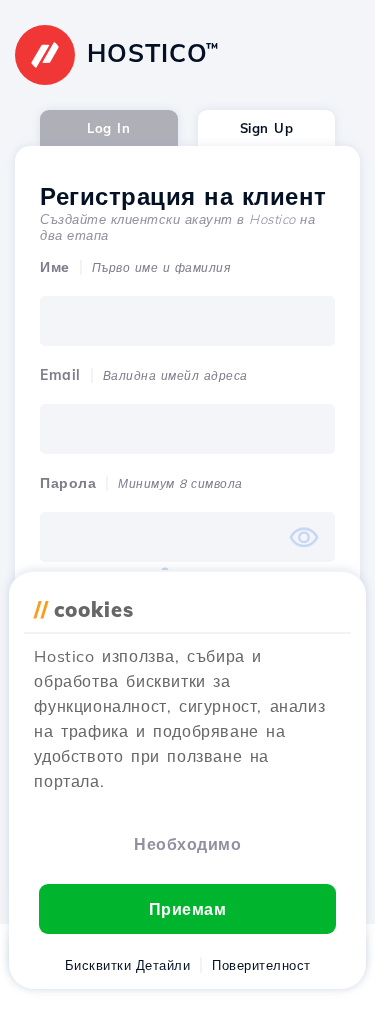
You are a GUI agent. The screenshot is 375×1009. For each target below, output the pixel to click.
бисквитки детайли (128, 965)
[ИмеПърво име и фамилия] (187, 321)
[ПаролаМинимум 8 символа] (187, 537)
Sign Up (267, 128)
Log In (108, 128)
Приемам (188, 909)
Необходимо (187, 844)
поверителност (261, 965)
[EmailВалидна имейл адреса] (187, 429)
